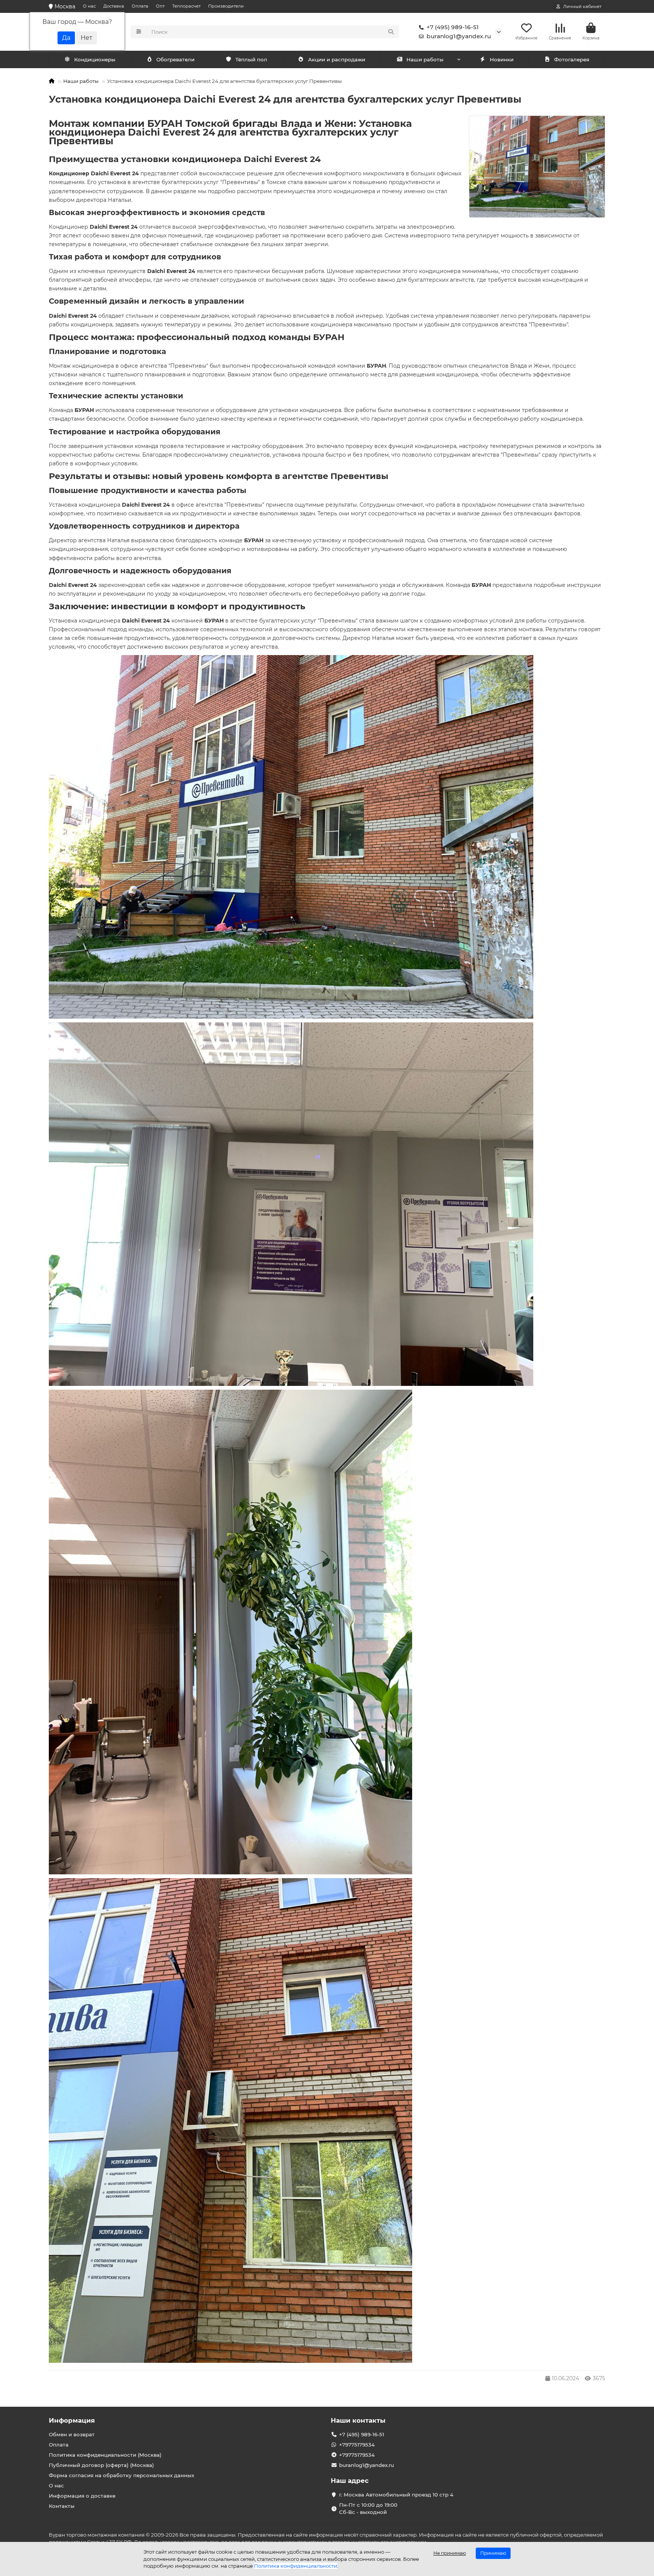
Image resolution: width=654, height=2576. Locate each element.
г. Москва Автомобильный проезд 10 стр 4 (396, 2495)
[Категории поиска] (139, 32)
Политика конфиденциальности (296, 2566)
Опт (160, 6)
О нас (89, 6)
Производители (226, 6)
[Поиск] (391, 32)
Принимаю (493, 2553)
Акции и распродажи (337, 59)
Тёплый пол (251, 59)
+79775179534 (357, 2445)
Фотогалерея (572, 59)
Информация (72, 2420)
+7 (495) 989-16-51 (453, 27)
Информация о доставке (82, 2496)
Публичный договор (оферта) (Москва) (101, 2465)
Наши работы (425, 59)
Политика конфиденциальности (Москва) (105, 2455)
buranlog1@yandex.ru (459, 36)
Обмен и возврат (72, 2434)
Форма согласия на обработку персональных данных (121, 2475)
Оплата (140, 6)
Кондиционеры (95, 59)
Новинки (502, 59)
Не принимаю (450, 2553)
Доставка (114, 6)
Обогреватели (175, 59)
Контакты (62, 2506)
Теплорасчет (186, 6)
